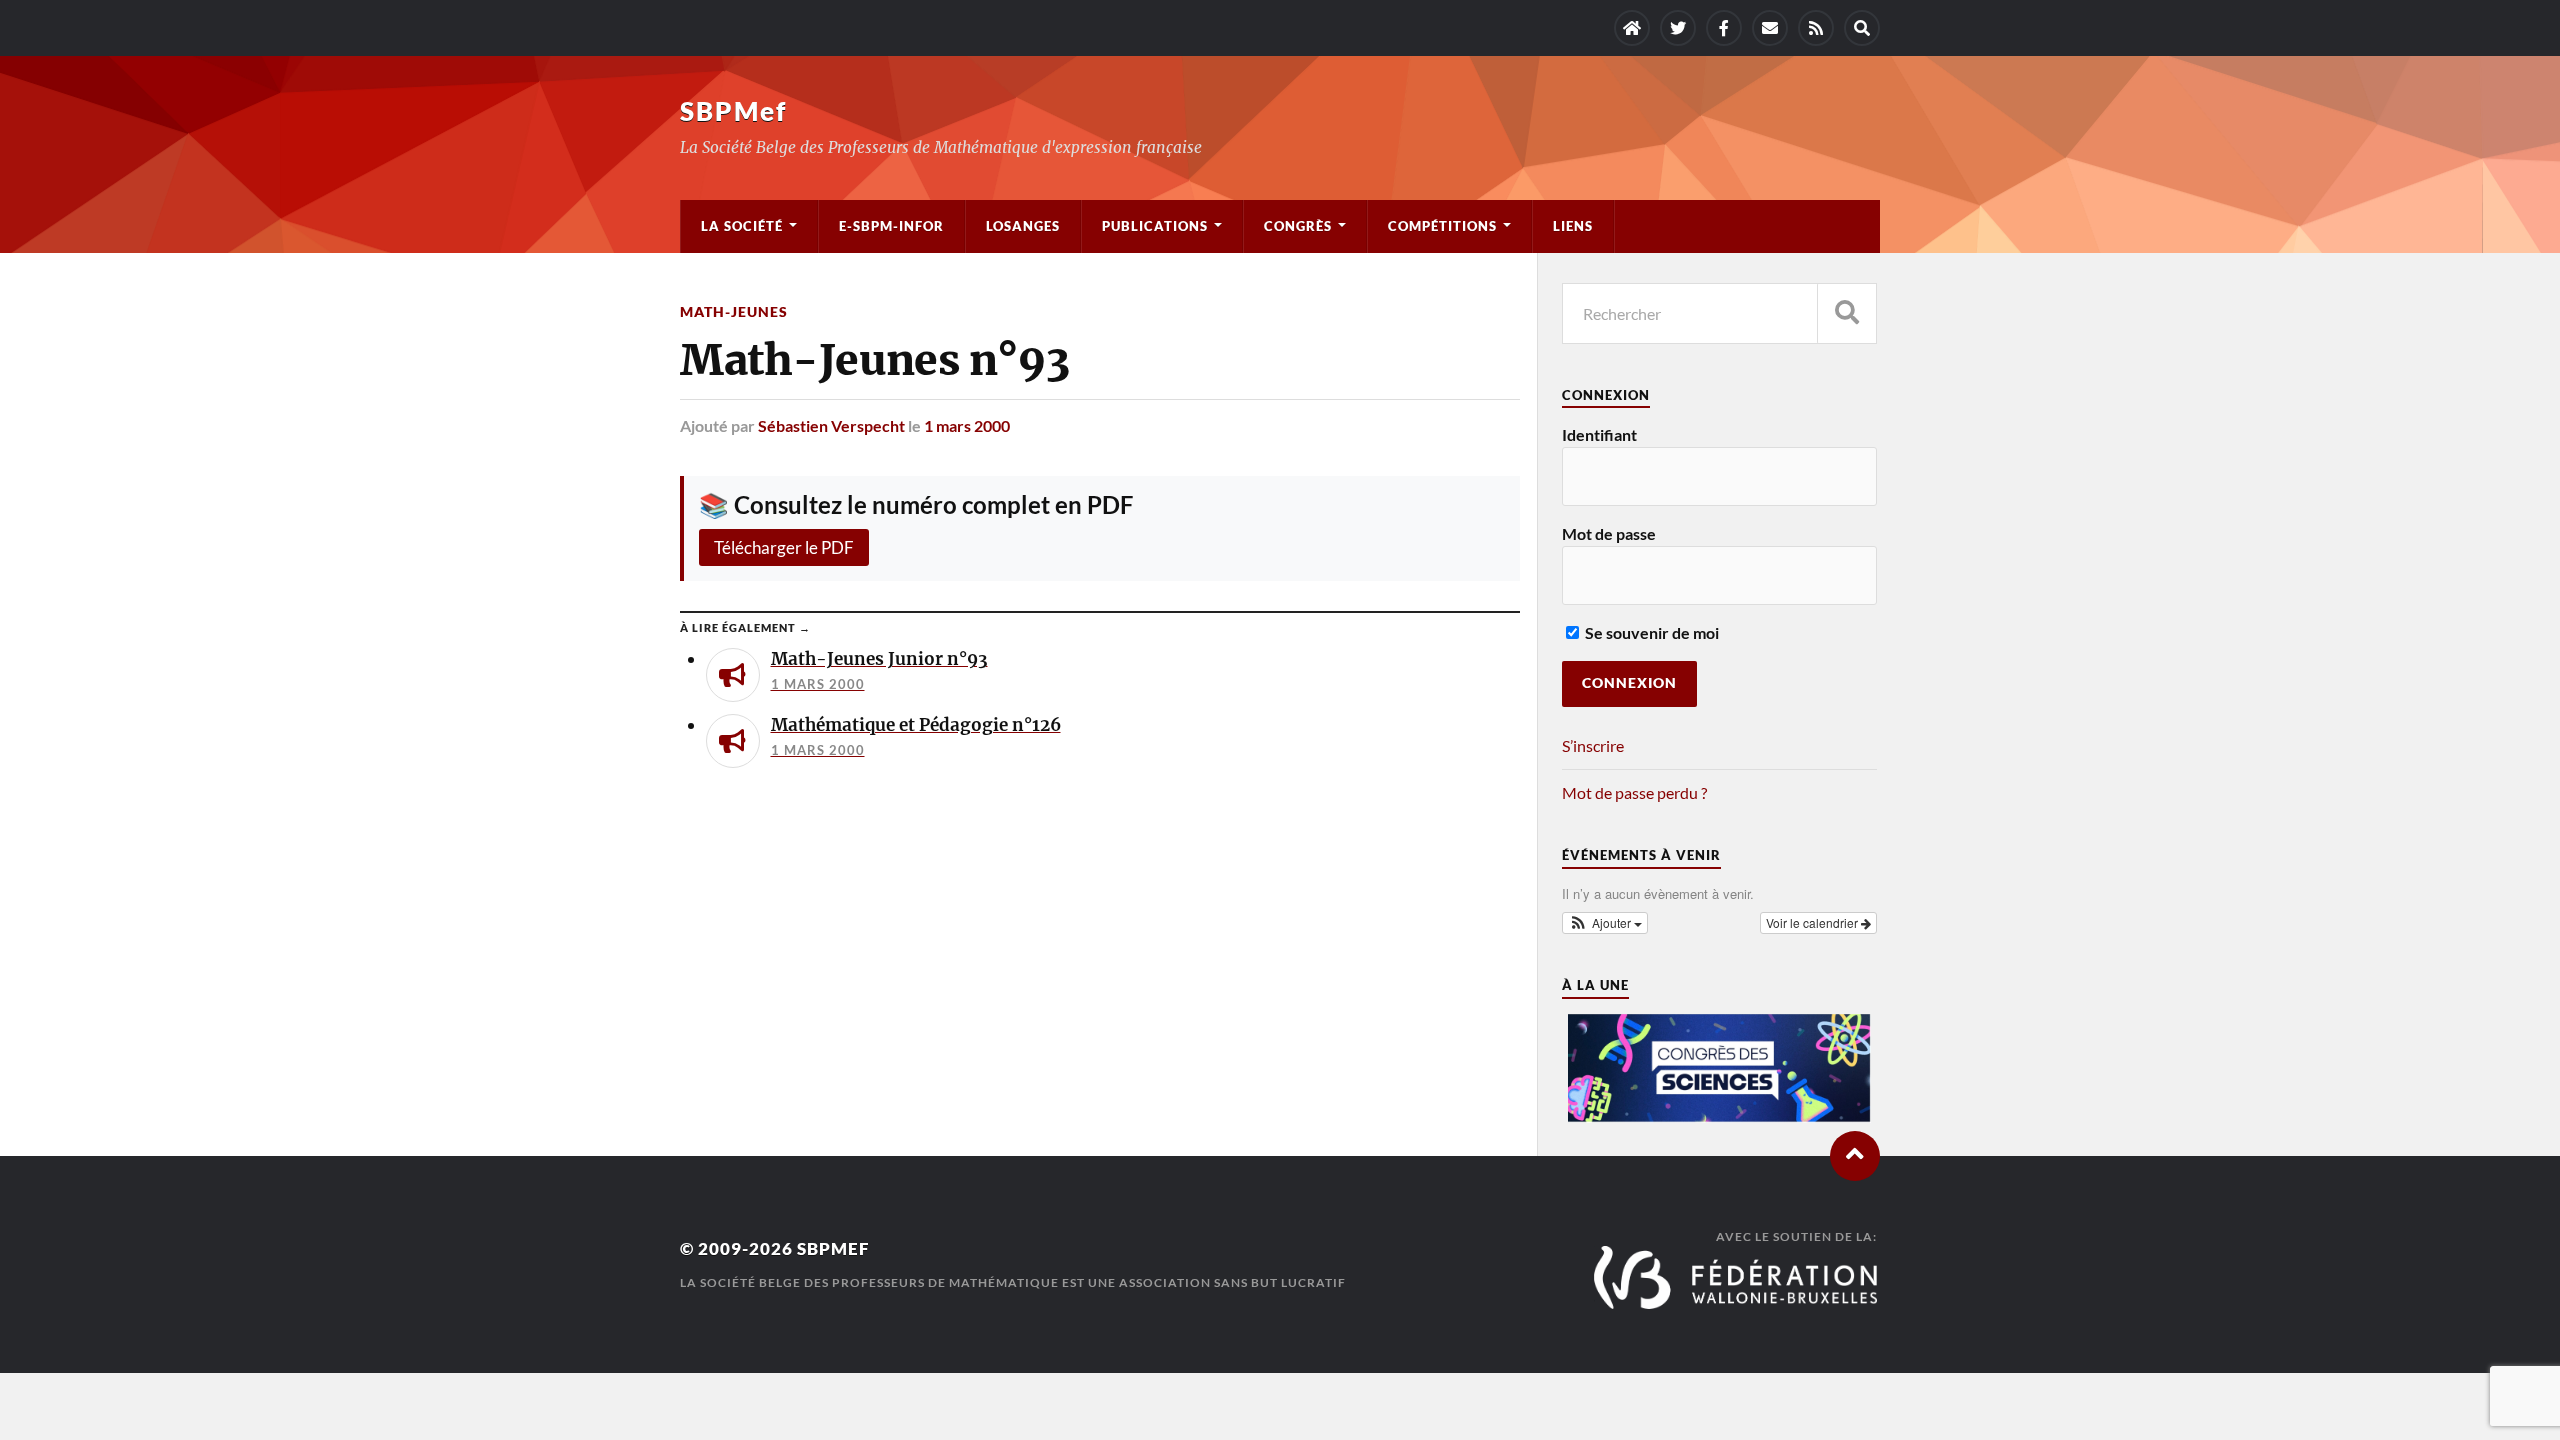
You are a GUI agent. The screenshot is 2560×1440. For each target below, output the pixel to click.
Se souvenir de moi (1650, 632)
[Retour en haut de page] (1855, 1156)
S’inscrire (1593, 745)
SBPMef (733, 111)
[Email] (1770, 28)
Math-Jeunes (734, 311)
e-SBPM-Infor (891, 226)
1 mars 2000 (967, 425)
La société (742, 226)
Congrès (1298, 226)
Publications (1155, 226)
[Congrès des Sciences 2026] (1719, 1116)
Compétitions (1442, 226)
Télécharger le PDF (784, 547)
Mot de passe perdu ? (1634, 792)
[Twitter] (1678, 28)
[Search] (1862, 28)
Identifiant (1599, 434)
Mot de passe (1609, 533)
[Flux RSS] (1816, 28)
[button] (1605, 923)
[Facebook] (1724, 28)
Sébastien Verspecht (831, 425)
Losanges (1023, 226)
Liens (1573, 226)
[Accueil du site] (1632, 28)
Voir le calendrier (1813, 922)
